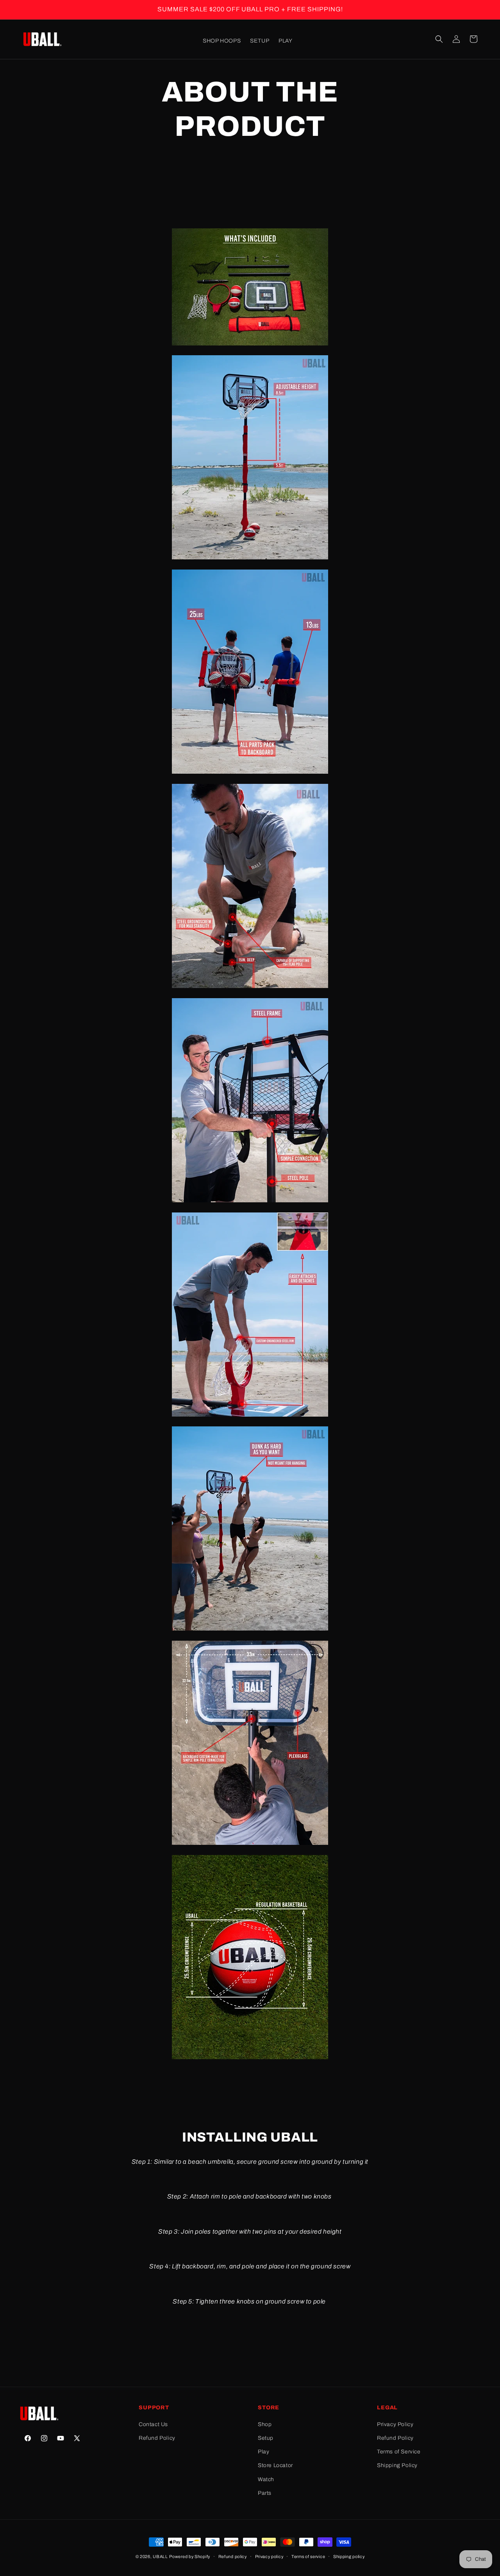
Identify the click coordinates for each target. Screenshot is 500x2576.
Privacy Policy (395, 2424)
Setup (266, 2438)
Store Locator (275, 2465)
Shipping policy (349, 2556)
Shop (265, 2424)
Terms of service (308, 2556)
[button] (439, 39)
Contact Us (153, 2424)
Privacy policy (269, 2556)
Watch (266, 2479)
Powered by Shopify (190, 2556)
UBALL (160, 2556)
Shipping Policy (397, 2465)
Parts (265, 2493)
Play (263, 2452)
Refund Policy (157, 2438)
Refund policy (233, 2556)
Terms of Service (399, 2452)
